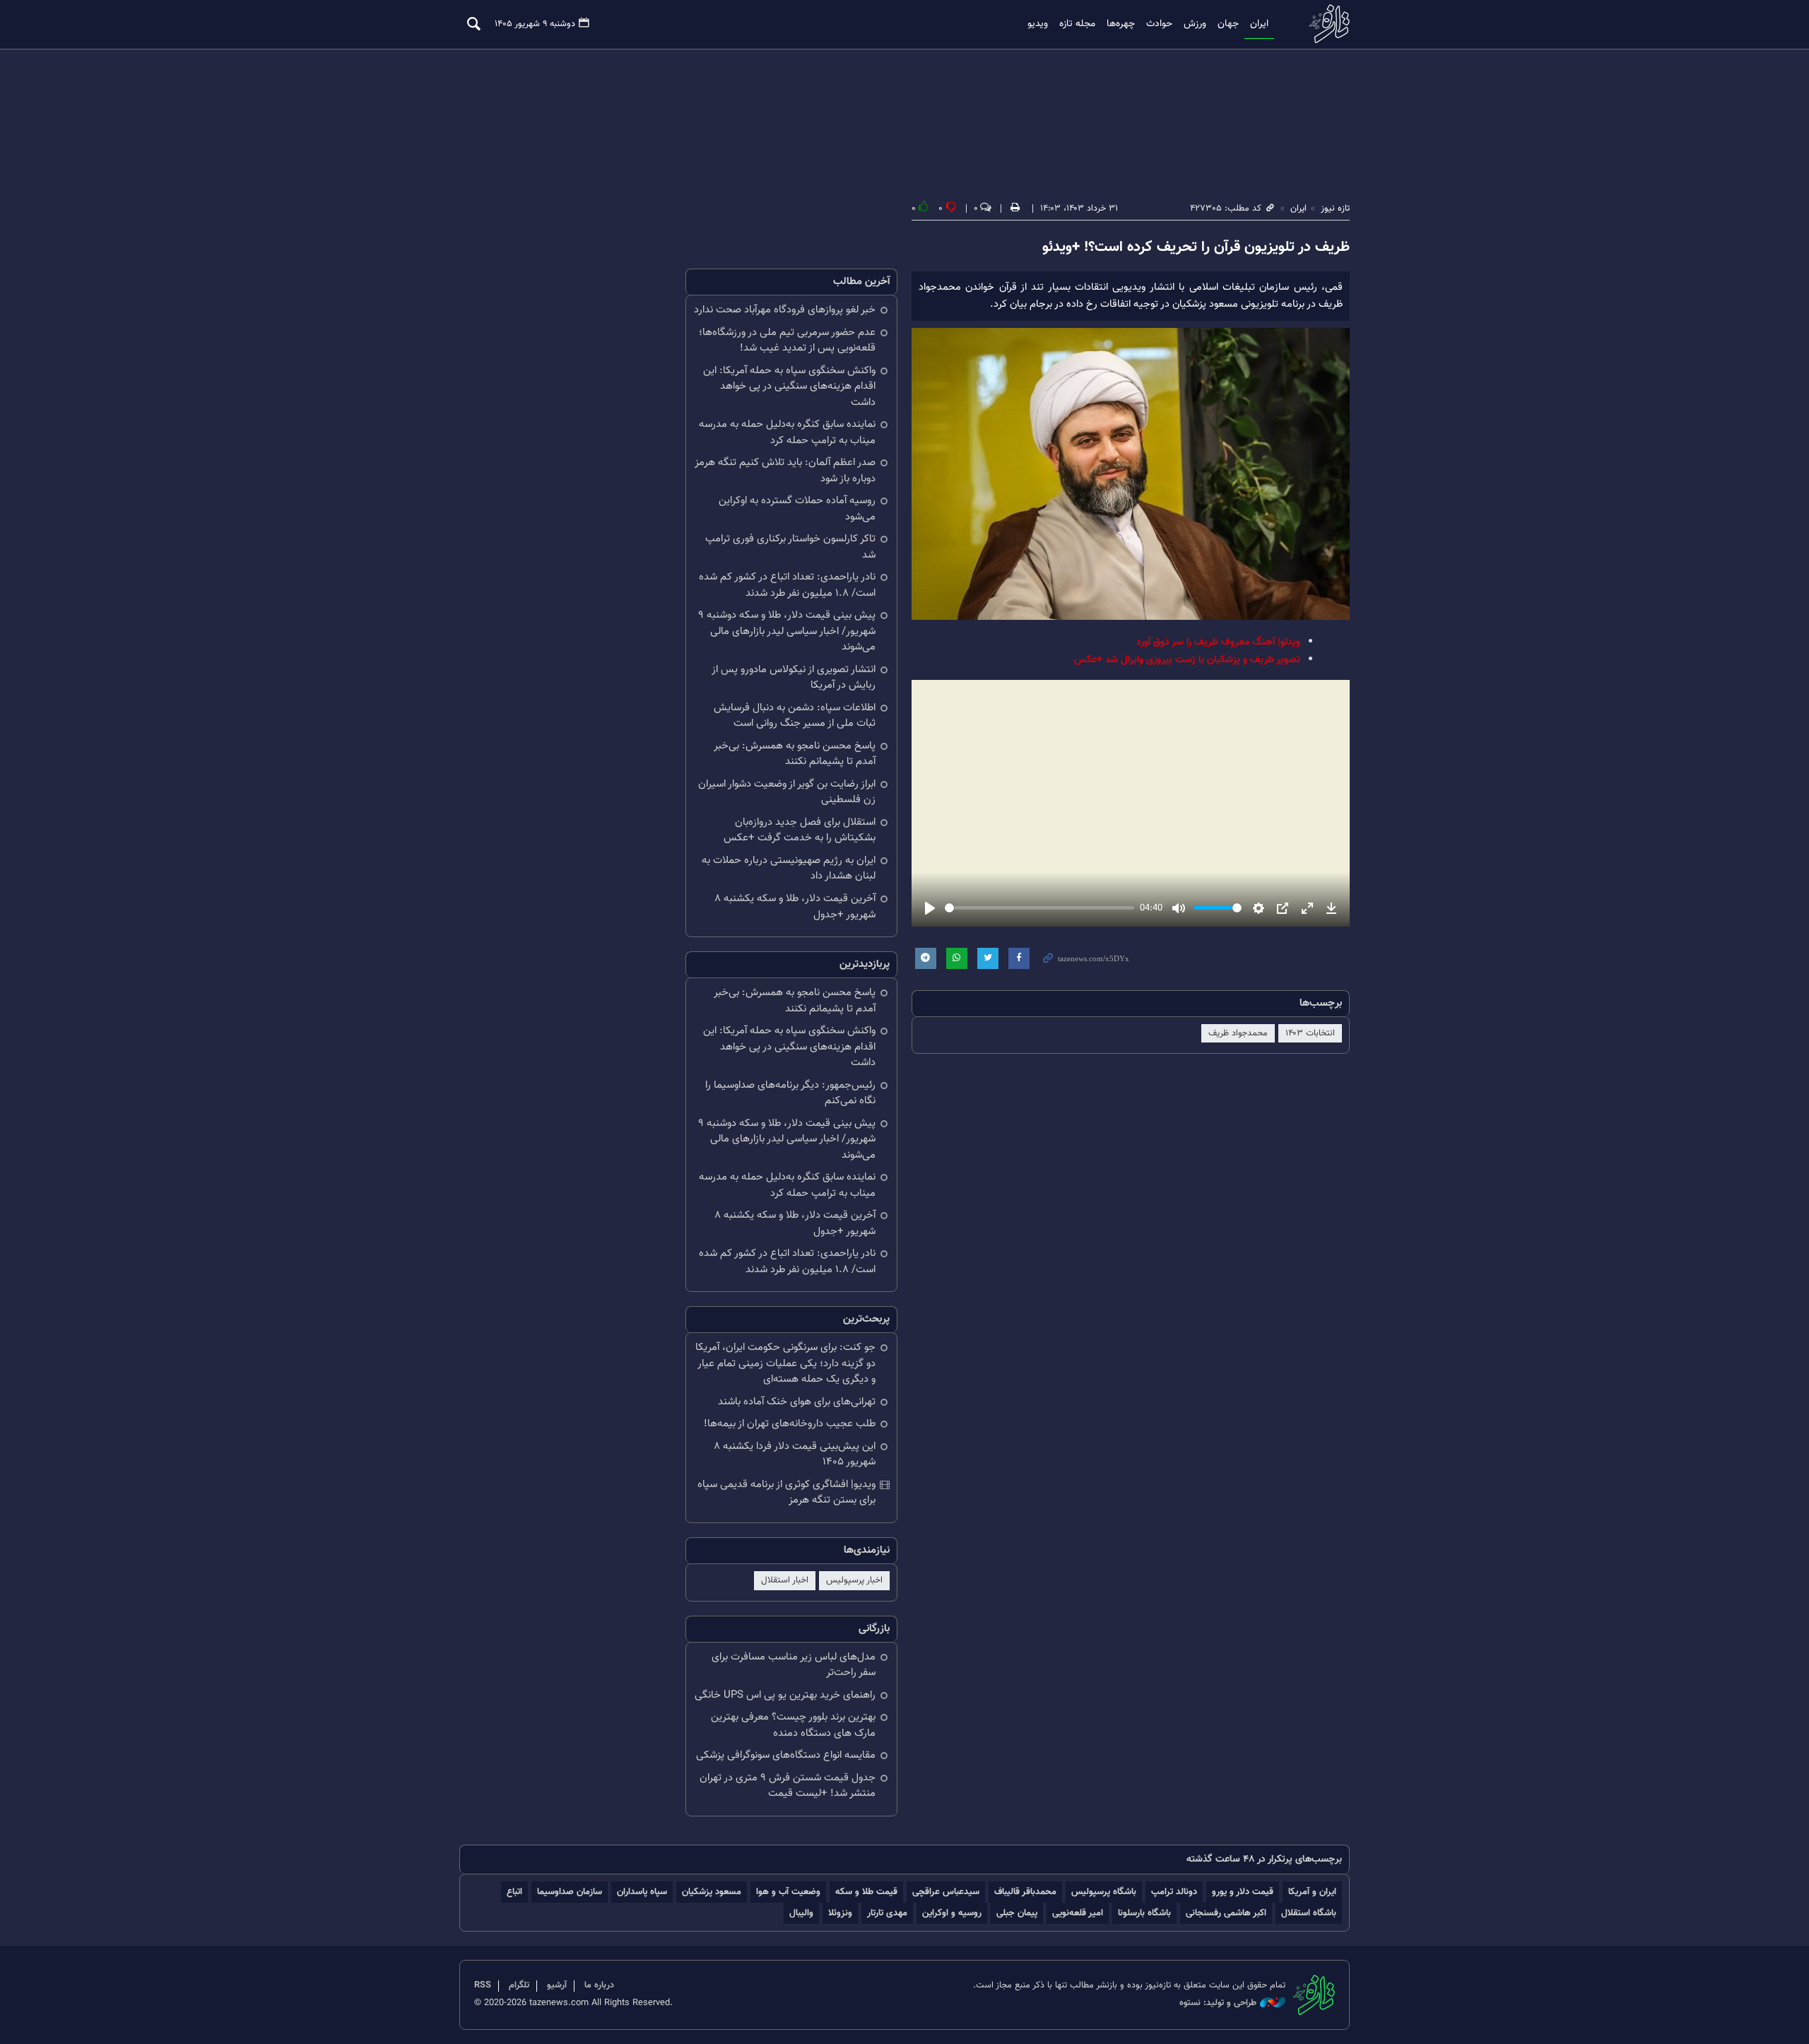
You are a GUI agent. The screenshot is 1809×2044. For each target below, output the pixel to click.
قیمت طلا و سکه (866, 1892)
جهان (1228, 24)
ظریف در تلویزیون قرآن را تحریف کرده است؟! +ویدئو (1196, 247)
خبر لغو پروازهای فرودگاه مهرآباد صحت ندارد (785, 310)
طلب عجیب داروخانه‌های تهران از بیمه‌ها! (790, 1424)
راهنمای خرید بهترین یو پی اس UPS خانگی (785, 1695)
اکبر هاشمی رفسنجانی (1226, 1913)
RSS (483, 1985)
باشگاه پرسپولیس (1104, 1892)
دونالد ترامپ (1174, 1892)
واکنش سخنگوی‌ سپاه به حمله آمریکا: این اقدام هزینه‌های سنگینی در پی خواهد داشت (789, 387)
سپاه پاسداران (642, 1892)
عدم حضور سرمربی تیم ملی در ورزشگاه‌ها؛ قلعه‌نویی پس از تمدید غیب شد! (787, 341)
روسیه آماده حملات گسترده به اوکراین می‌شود (797, 509)
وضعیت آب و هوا (788, 1892)
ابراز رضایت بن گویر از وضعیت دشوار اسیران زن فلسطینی (787, 792)
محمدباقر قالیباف (1025, 1892)
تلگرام (519, 1985)
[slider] (1039, 908)
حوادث (1159, 24)
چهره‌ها (1121, 24)
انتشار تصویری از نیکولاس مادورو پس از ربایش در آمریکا (794, 678)
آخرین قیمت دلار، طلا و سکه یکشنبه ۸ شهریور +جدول (795, 907)
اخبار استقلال (785, 1580)
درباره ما (599, 1985)
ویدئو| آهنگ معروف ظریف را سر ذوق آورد (1218, 642)
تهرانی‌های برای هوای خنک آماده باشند (797, 1402)
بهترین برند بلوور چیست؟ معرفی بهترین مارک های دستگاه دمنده (793, 1725)
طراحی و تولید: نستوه (1218, 2003)
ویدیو (1038, 24)
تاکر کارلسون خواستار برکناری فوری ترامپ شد (790, 547)
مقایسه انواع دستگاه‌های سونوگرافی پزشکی (786, 1755)
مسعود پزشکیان (712, 1892)
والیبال (801, 1913)
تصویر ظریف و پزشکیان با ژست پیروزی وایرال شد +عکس (1187, 660)
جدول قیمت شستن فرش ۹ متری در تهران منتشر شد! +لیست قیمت (788, 1786)
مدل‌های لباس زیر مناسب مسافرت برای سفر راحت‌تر (794, 1665)
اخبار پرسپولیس (854, 1580)
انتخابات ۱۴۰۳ (1310, 1033)
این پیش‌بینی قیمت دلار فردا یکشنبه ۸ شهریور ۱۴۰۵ (795, 1455)
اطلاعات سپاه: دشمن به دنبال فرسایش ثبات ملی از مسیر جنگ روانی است (795, 716)
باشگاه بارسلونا (1144, 1913)
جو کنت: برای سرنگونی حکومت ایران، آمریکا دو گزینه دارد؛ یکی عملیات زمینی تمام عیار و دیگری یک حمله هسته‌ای (785, 1363)
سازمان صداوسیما (570, 1892)
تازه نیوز (1325, 24)
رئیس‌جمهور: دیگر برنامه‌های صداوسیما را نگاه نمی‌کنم (790, 1093)
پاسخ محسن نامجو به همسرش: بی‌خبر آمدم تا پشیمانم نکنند (795, 754)
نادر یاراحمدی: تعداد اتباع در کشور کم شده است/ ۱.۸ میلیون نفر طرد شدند (787, 585)
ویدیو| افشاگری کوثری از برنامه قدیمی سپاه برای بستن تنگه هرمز (786, 1493)
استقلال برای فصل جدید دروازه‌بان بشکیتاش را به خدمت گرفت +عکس (800, 830)
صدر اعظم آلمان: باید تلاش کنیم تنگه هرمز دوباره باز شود (785, 471)
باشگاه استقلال (1309, 1913)
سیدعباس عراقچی (946, 1892)
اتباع (514, 1892)
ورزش (1195, 24)
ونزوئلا (840, 1913)
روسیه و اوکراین (952, 1913)
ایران (1259, 24)
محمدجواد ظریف (1238, 1033)
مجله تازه (1077, 24)
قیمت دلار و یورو (1243, 1892)
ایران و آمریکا (1312, 1892)
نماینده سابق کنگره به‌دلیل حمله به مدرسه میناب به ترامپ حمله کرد (787, 433)
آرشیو (557, 1985)
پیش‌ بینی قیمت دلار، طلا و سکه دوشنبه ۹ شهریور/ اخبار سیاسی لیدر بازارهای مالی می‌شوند (787, 631)
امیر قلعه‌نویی (1078, 1913)
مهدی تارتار (887, 1913)
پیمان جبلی (1017, 1913)
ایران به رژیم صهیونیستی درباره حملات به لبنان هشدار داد (789, 869)
